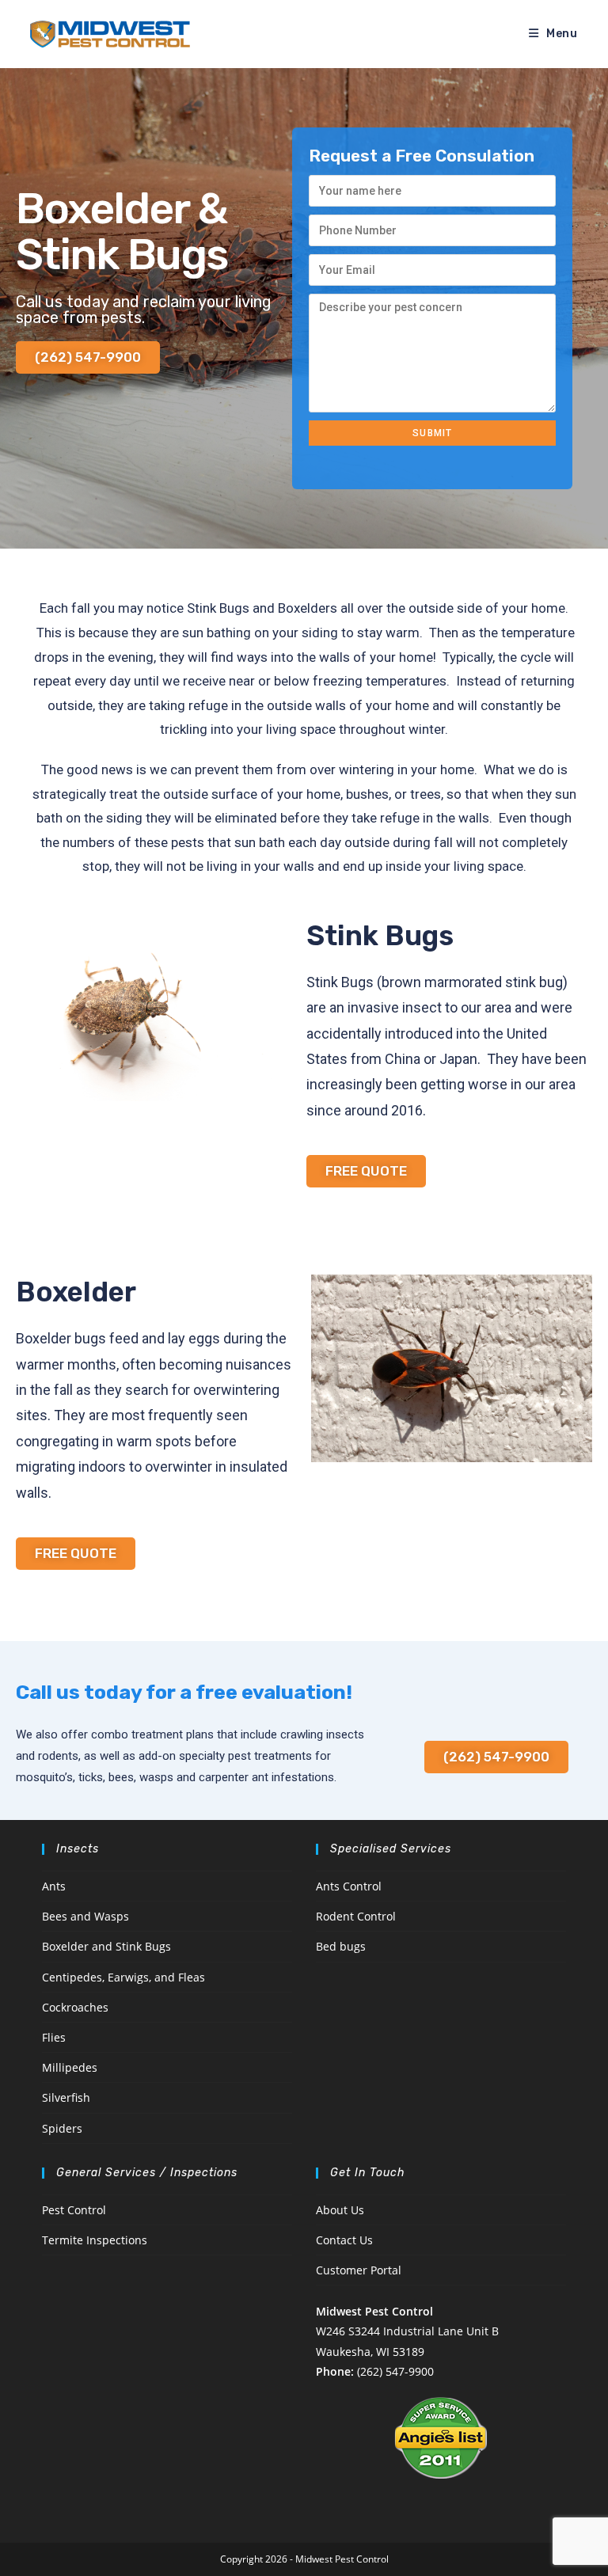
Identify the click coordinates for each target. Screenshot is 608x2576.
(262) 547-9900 (395, 2371)
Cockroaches (75, 2007)
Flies (54, 2037)
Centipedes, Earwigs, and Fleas (123, 1977)
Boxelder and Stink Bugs (106, 1946)
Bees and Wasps (85, 1916)
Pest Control (74, 2210)
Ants (54, 1886)
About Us (340, 2210)
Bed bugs (341, 1946)
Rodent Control (356, 1916)
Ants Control (349, 1886)
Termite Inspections (95, 2240)
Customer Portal (359, 2270)
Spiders (62, 2128)
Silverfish (66, 2097)
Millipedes (70, 2067)
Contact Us (344, 2240)
